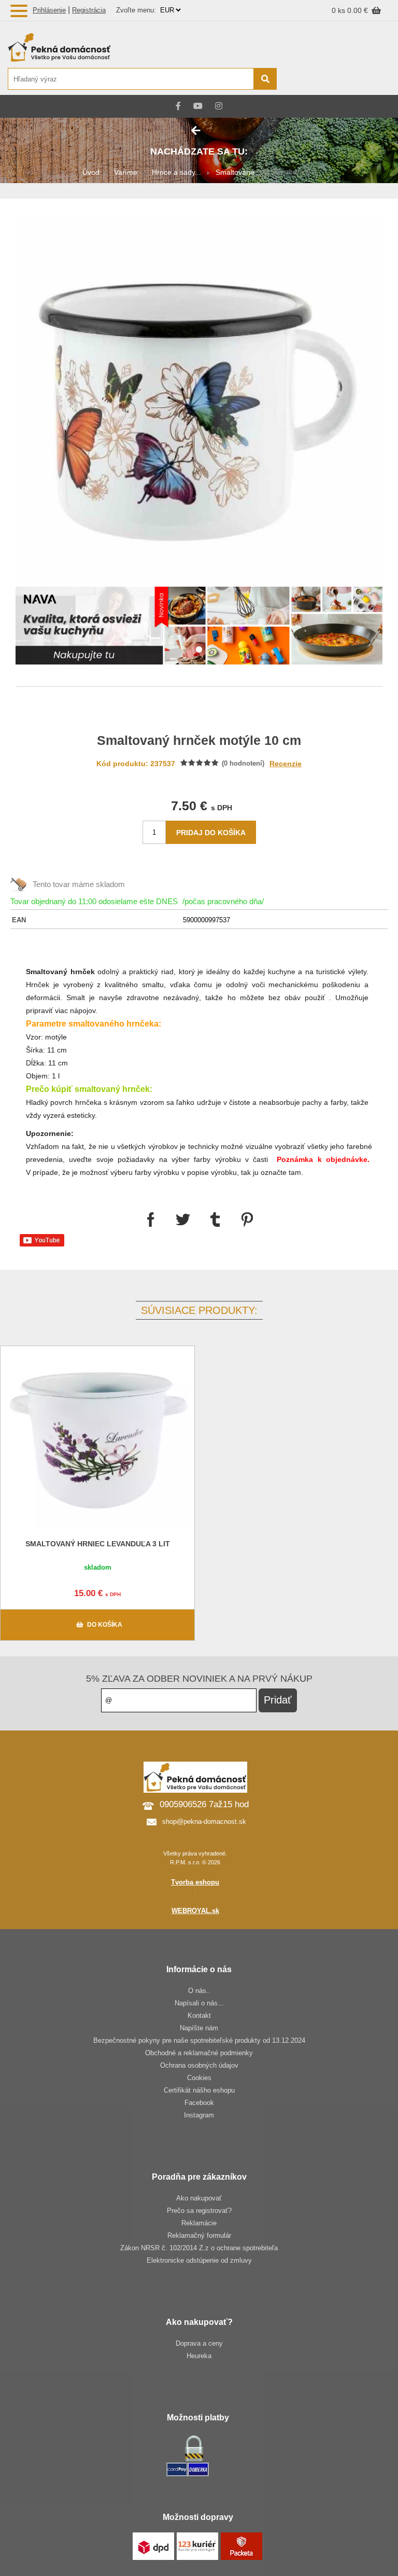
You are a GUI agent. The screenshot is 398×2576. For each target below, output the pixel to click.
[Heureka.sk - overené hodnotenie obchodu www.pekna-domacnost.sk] (366, 80)
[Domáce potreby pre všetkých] (142, 47)
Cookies (199, 2078)
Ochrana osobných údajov (199, 2065)
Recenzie (286, 764)
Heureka (199, 2356)
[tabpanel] (199, 627)
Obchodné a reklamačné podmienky (199, 2053)
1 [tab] (199, 650)
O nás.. (199, 1991)
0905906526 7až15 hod (204, 1804)
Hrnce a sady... (176, 172)
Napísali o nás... (199, 2003)
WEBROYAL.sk (195, 1911)
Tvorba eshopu (195, 1882)
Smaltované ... (239, 172)
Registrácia (89, 10)
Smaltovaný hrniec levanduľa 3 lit (98, 1544)
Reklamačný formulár (199, 2235)
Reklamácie (199, 2223)
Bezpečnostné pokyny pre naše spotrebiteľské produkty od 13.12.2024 (199, 2040)
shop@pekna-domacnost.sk (204, 1822)
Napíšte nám (199, 2028)
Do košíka (105, 1625)
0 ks (339, 10)
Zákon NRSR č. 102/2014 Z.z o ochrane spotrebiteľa (199, 2248)
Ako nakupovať (199, 2198)
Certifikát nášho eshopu (199, 2090)
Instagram (199, 2115)
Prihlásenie (49, 10)
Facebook (199, 2103)
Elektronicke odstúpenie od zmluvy (199, 2260)
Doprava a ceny (199, 2343)
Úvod (91, 172)
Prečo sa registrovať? (199, 2211)
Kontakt (199, 2016)
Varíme (126, 172)
